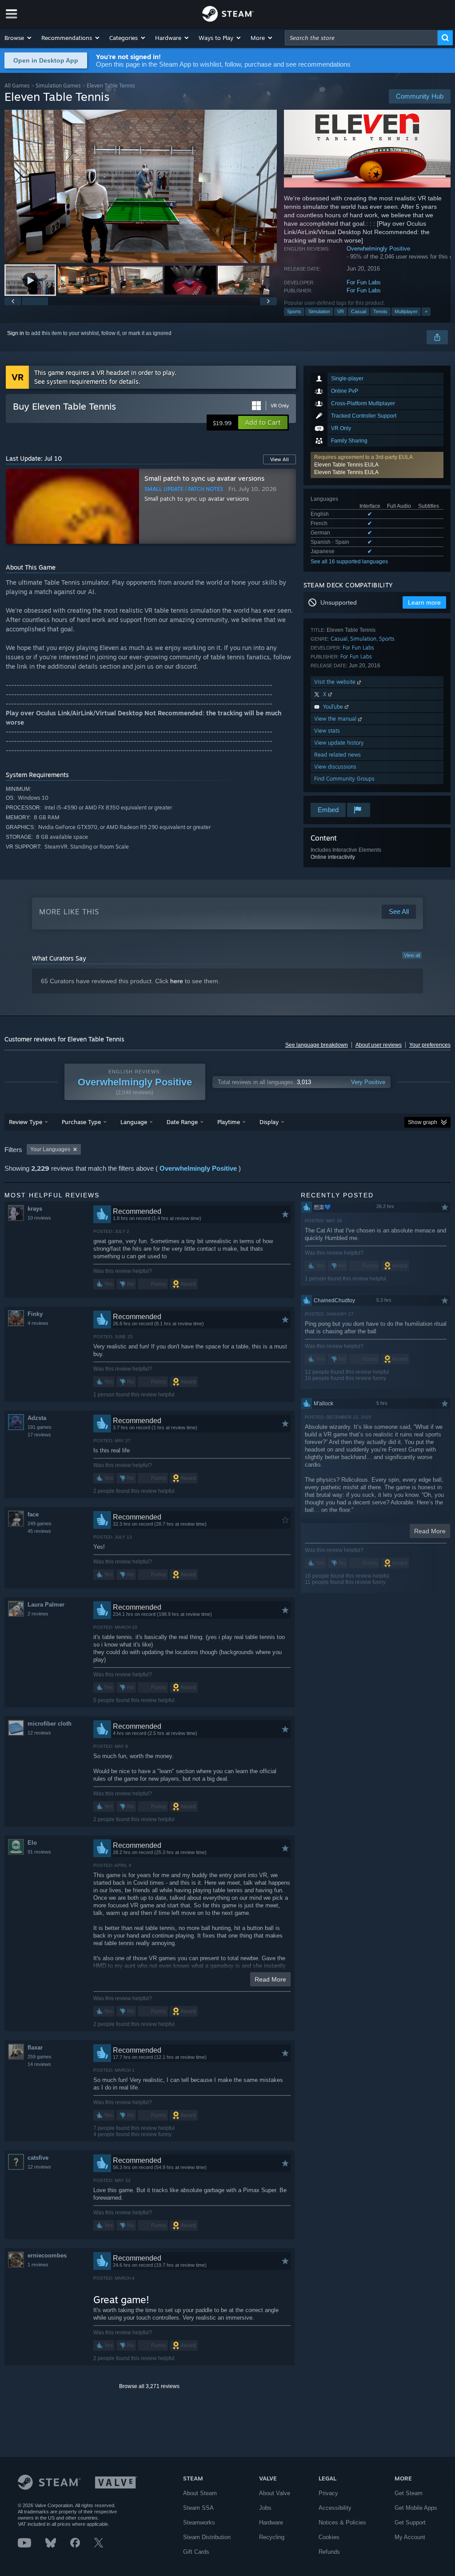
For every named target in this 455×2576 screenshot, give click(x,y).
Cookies (329, 2537)
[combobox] (361, 38)
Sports (294, 311)
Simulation (319, 311)
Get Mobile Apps (416, 2508)
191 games (40, 1427)
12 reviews (39, 1733)
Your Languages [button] (50, 1149)
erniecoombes (47, 2255)
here (177, 981)
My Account (410, 2537)
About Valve (275, 2493)
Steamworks (199, 2522)
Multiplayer (406, 311)
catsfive (38, 2158)
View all (412, 955)
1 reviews (38, 2265)
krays (35, 1209)
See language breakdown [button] (317, 1045)
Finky (35, 1314)
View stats (327, 731)
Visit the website (336, 682)
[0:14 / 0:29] (141, 186)
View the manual (336, 719)
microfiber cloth (50, 1724)
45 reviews (39, 1531)
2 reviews (38, 1614)
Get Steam (409, 2493)
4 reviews (38, 1323)
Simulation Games (58, 86)
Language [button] (134, 1122)
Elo (32, 1843)
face (33, 1514)
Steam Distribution (207, 2537)
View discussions (335, 767)
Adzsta (37, 1418)
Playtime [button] (229, 1122)
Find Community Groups (344, 779)
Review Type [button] (26, 1122)
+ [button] (426, 311)
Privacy (328, 2493)
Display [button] (269, 1122)
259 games (40, 2057)
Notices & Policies (342, 2522)
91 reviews (39, 1852)
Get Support (410, 2522)
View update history (339, 743)
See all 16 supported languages (349, 562)
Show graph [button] (423, 1122)
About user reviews (379, 1045)
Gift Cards (196, 2552)
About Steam (200, 2493)
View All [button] (279, 459)
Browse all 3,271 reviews (149, 2386)
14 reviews (39, 2064)
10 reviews (39, 1218)
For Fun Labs (364, 282)
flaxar (35, 2048)
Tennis (380, 311)
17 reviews (39, 1435)
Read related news (337, 755)
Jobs (265, 2508)
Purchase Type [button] (81, 1122)
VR (341, 311)
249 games (40, 1523)
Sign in (16, 333)
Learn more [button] (424, 602)
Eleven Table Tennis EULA (346, 465)
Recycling (272, 2537)
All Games (17, 86)
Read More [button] (270, 1979)
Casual (359, 311)
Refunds (329, 2552)
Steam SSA (198, 2508)
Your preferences (430, 1045)
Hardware (271, 2522)
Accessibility (335, 2508)
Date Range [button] (182, 1122)
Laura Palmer (46, 1605)
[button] (18, 38)
